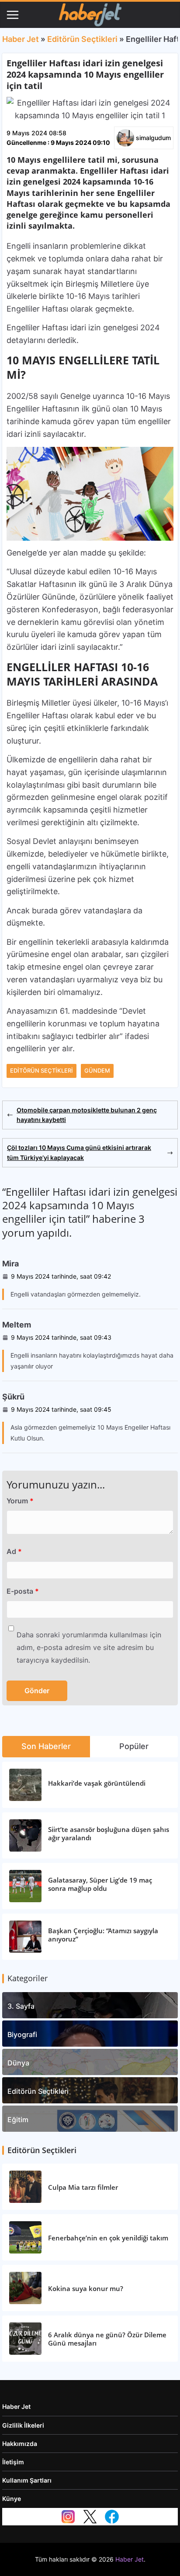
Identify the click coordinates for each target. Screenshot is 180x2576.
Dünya (18, 2063)
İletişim (13, 2462)
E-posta (23, 1591)
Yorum (20, 1501)
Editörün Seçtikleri (82, 39)
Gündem (97, 1070)
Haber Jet (21, 39)
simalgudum (153, 138)
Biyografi (22, 2034)
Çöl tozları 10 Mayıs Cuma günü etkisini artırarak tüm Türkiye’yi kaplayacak (79, 1152)
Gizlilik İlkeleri (23, 2425)
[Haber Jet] (90, 15)
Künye (12, 2499)
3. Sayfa (21, 2006)
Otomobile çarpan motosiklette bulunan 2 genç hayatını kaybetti (87, 1115)
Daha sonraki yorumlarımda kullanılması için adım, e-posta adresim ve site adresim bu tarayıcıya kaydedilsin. (89, 1647)
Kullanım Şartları (27, 2480)
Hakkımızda (20, 2444)
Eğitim (18, 2120)
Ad (14, 1551)
